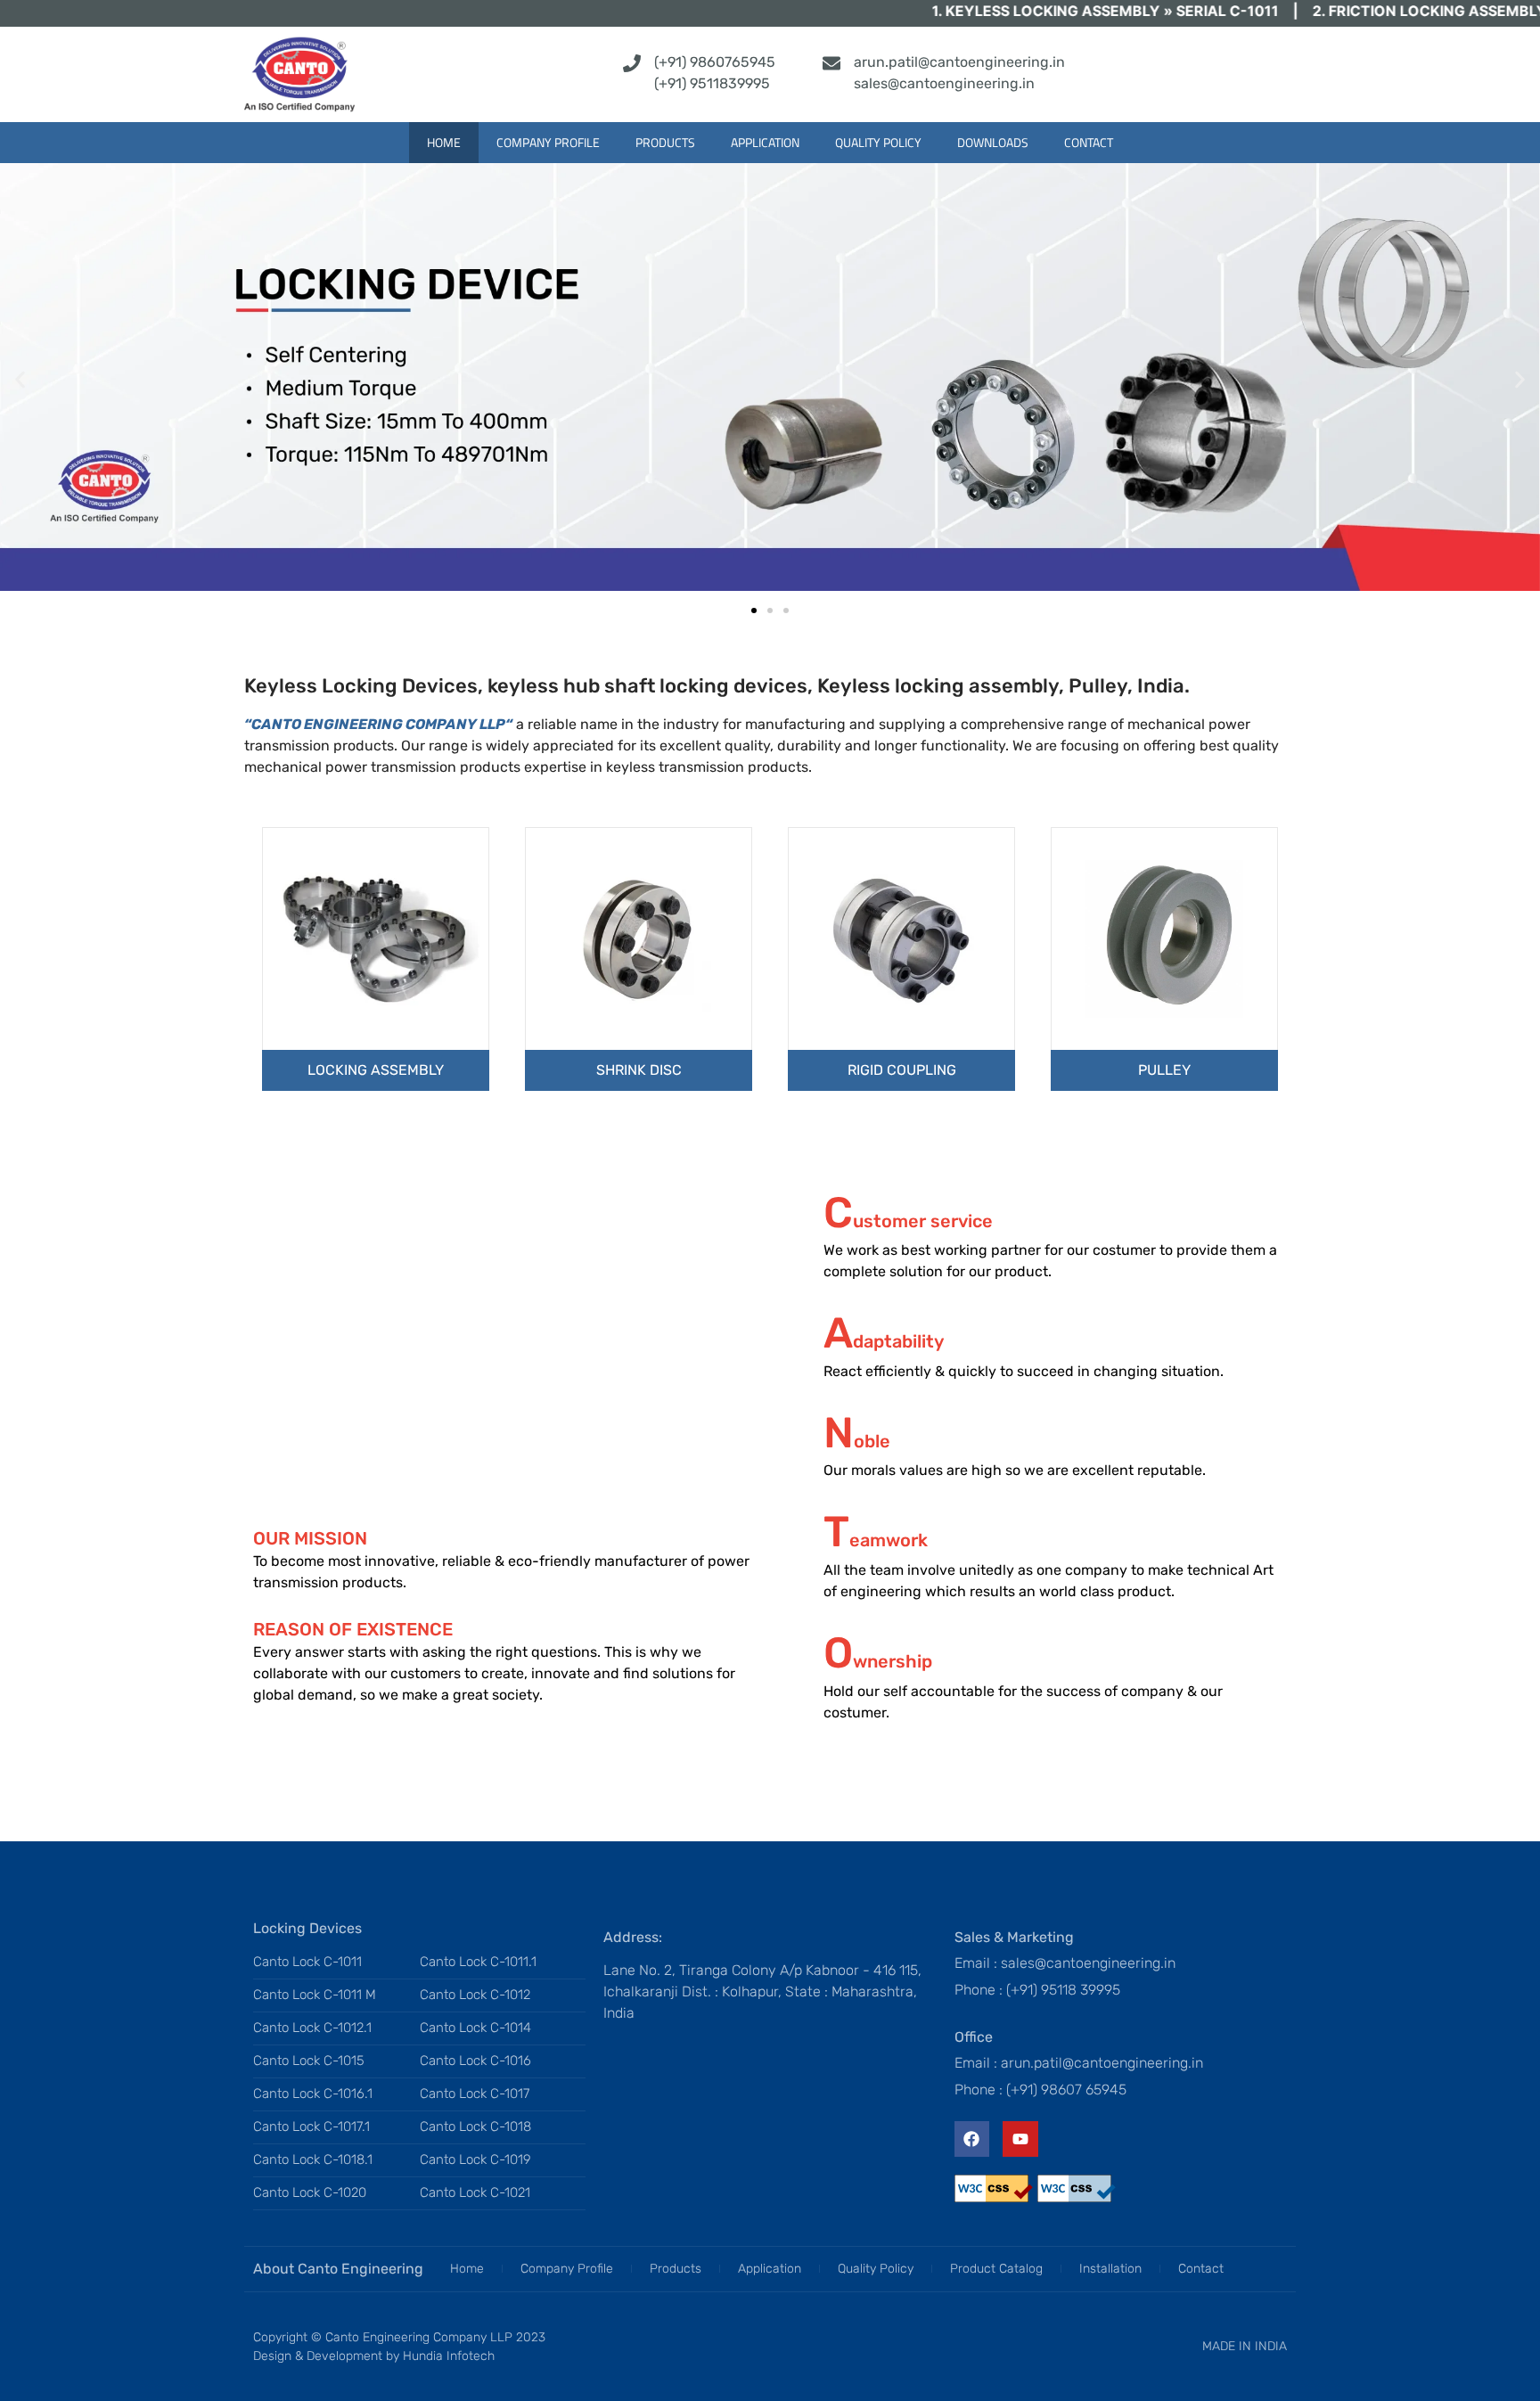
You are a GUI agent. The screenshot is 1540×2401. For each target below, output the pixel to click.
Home (444, 142)
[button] (20, 380)
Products (665, 142)
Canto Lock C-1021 (475, 2192)
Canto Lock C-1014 (475, 2028)
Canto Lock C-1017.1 (311, 2126)
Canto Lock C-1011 (307, 1962)
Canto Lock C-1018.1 (313, 2159)
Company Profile (548, 142)
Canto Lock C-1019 (475, 2159)
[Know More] (376, 938)
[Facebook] (972, 2139)
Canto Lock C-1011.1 (478, 1962)
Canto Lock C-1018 (475, 2126)
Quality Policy (878, 142)
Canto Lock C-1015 (309, 2061)
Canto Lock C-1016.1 (313, 2094)
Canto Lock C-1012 (475, 1995)
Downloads (993, 142)
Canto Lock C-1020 (310, 2192)
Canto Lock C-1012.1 (312, 2028)
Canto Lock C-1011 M (315, 1995)
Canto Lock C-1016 (475, 2061)
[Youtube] (1020, 2139)
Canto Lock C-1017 (475, 2094)
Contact (1089, 142)
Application (765, 142)
